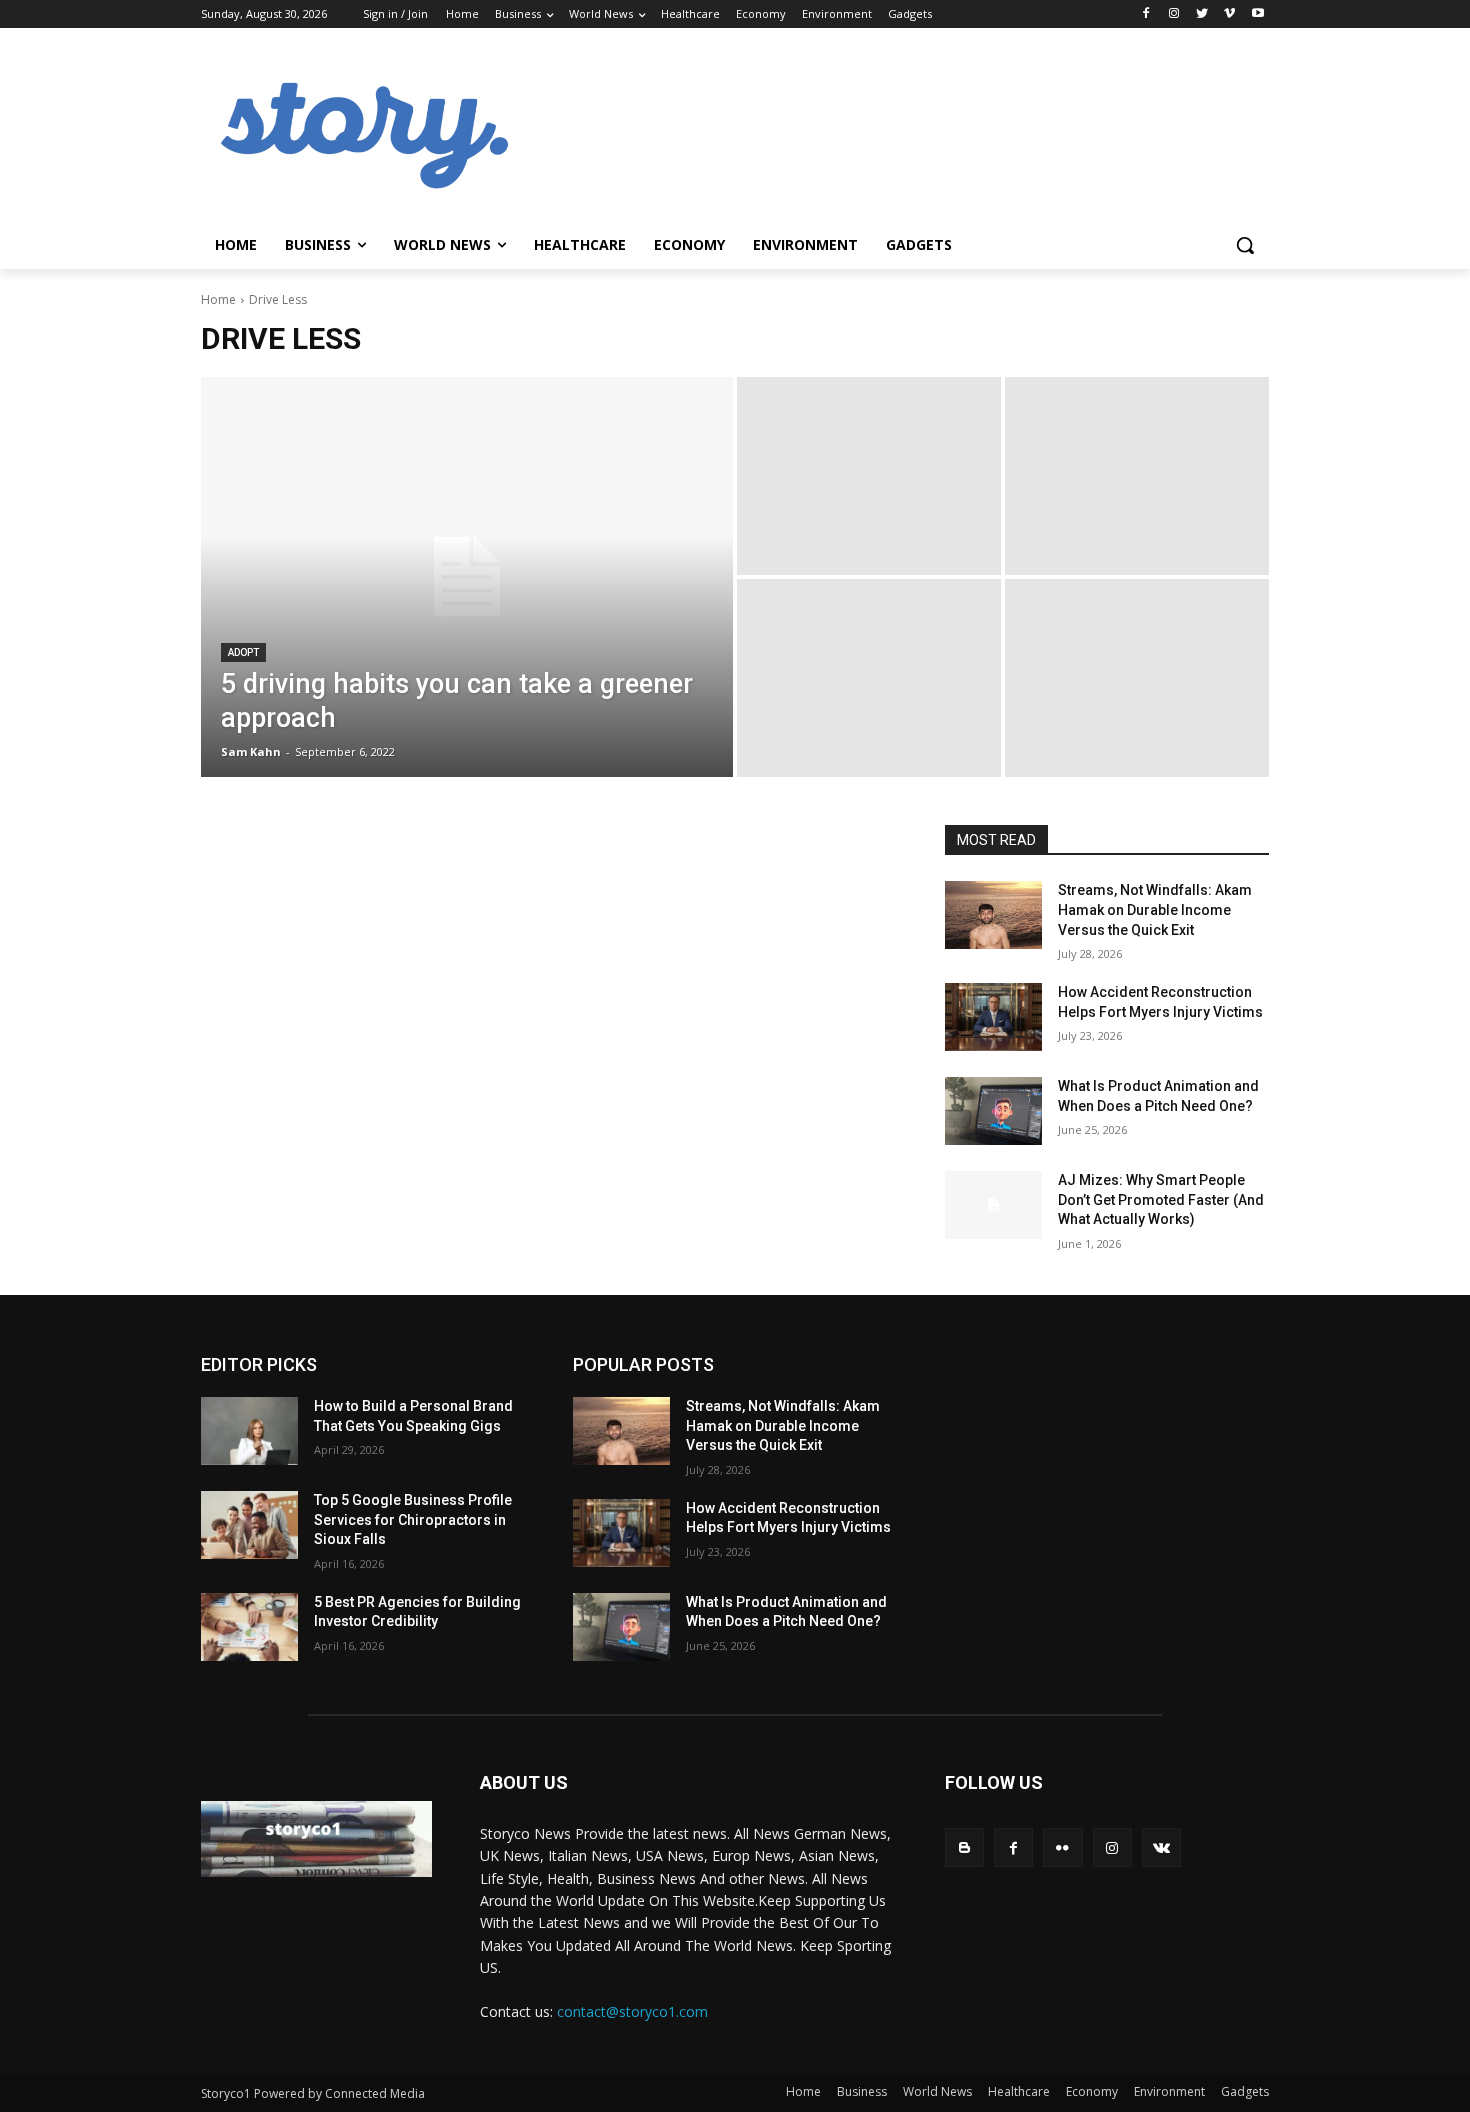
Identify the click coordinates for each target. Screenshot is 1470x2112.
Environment (1169, 2091)
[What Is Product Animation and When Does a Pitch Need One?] (993, 1111)
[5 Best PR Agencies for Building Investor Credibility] (249, 1627)
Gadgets (1245, 2091)
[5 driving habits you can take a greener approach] (467, 577)
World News (937, 2091)
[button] (1245, 245)
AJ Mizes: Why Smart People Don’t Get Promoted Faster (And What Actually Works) (1161, 1199)
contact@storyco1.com (632, 2011)
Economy (1092, 2091)
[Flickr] (1062, 1847)
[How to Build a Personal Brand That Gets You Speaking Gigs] (249, 1431)
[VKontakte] (1161, 1847)
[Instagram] (1174, 14)
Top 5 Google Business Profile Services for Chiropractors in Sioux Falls (413, 1519)
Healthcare (1019, 2091)
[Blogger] (964, 1847)
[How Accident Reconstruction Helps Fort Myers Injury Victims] (993, 1017)
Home (218, 299)
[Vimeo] (1229, 14)
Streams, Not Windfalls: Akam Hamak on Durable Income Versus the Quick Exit (1155, 909)
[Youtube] (1257, 14)
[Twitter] (1202, 14)
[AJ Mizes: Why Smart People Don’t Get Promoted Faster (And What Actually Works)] (993, 1205)
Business (862, 2091)
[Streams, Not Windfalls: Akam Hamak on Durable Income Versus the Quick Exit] (993, 915)
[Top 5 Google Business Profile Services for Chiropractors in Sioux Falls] (249, 1525)
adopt (243, 652)
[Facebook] (1146, 14)
